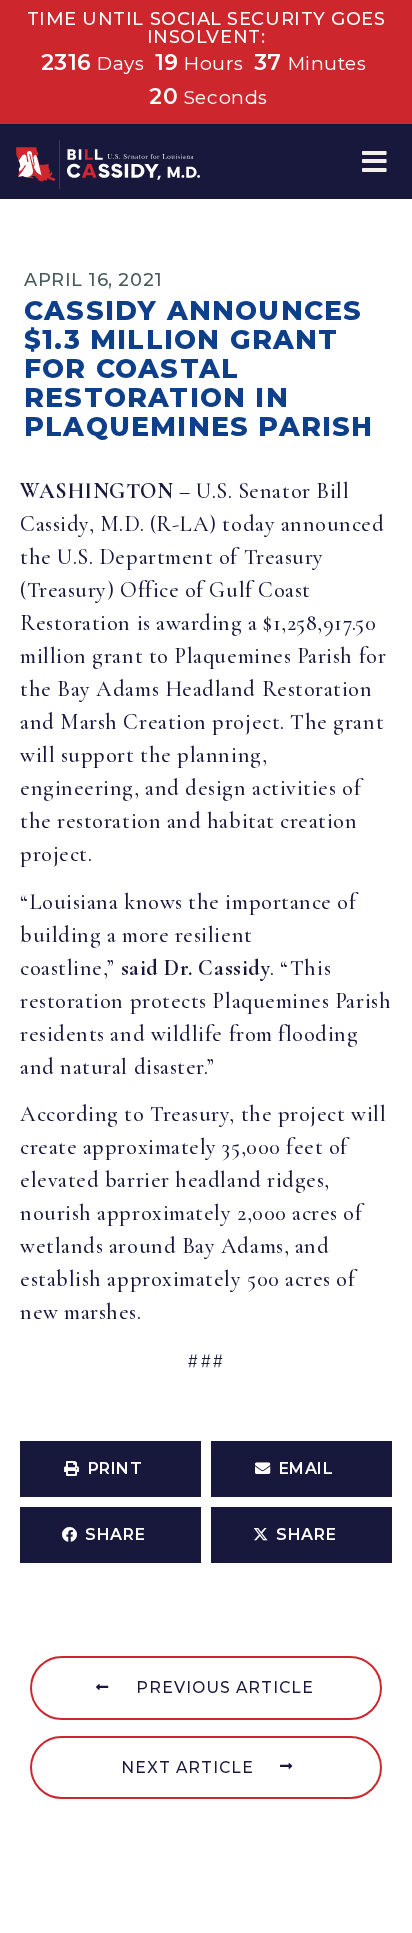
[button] (374, 161)
